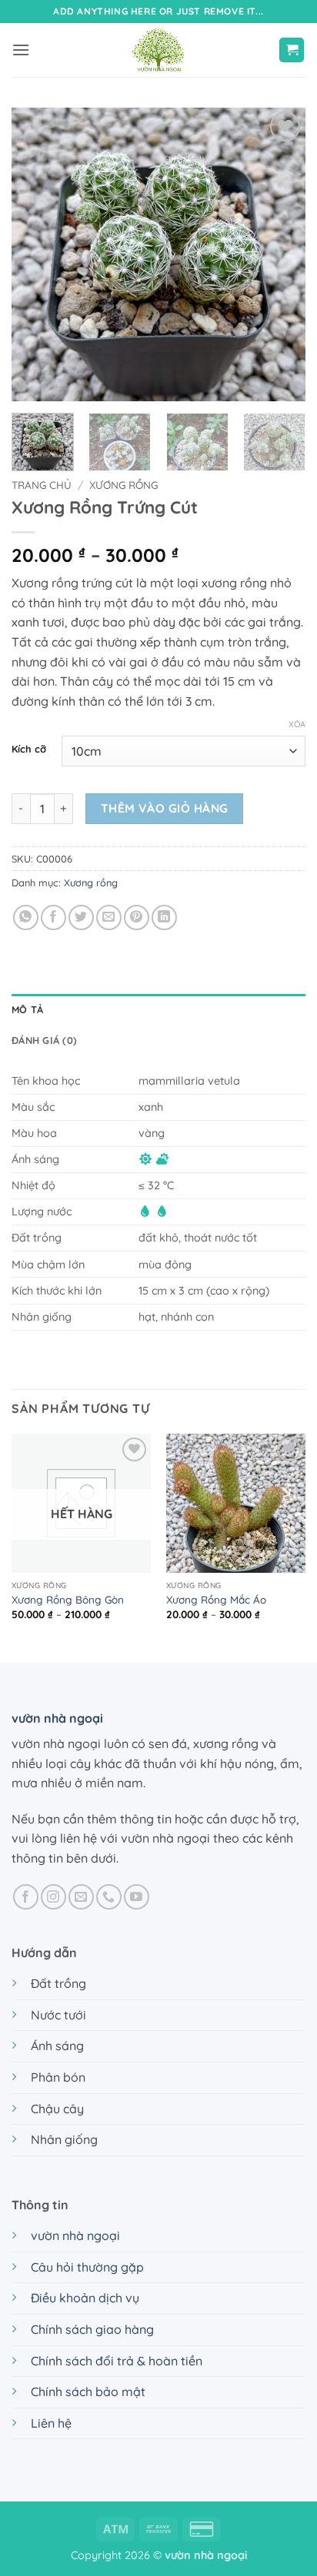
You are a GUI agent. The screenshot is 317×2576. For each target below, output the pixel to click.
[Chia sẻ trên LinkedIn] (164, 917)
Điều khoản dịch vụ (85, 2298)
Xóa (297, 724)
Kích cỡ (29, 750)
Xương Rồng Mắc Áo (216, 1599)
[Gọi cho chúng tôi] (109, 1897)
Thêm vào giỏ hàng (165, 808)
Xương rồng (123, 485)
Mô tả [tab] (27, 1009)
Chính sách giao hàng (92, 2329)
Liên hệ (51, 2423)
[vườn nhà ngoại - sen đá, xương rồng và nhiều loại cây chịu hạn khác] (158, 50)
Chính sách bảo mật (88, 2392)
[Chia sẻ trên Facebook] (53, 917)
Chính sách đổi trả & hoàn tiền (117, 2361)
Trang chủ (42, 485)
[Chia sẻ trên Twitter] (81, 917)
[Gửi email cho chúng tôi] (81, 1897)
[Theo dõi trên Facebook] (26, 1897)
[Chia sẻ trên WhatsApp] (26, 917)
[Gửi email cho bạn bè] (109, 917)
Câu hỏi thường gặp (87, 2267)
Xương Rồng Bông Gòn (68, 1599)
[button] (21, 50)
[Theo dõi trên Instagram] (53, 1897)
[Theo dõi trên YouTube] (137, 1897)
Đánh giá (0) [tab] (44, 1040)
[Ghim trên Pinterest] (137, 917)
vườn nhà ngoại (57, 1718)
